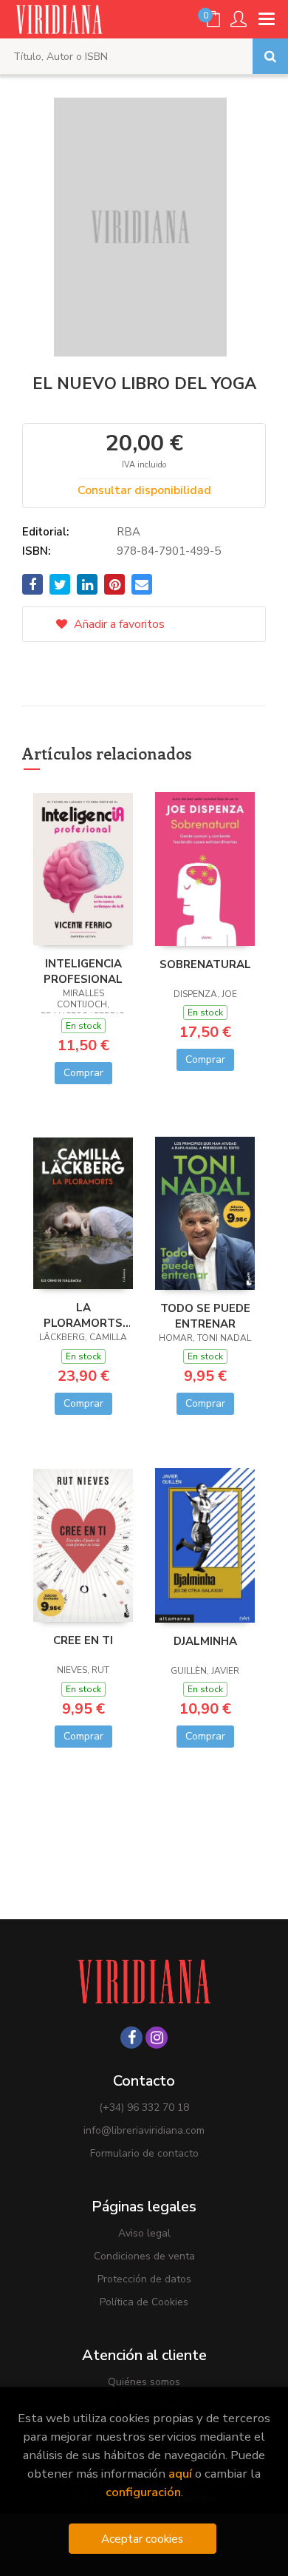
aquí (180, 2474)
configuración (143, 2492)
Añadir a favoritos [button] (118, 624)
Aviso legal (144, 2233)
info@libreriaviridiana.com (144, 2130)
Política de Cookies (144, 2302)
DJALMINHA (205, 1641)
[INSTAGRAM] (157, 2038)
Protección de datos (144, 2279)
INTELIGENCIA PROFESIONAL (83, 971)
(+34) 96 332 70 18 (144, 2107)
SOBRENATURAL (205, 964)
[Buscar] (270, 56)
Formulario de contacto (144, 2153)
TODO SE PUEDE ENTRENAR (205, 1316)
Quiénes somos (144, 2382)
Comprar (83, 1073)
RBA (128, 532)
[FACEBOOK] (131, 2038)
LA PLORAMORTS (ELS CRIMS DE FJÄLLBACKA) (83, 1315)
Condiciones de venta (144, 2256)
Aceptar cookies (142, 2539)
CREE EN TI (83, 1640)
